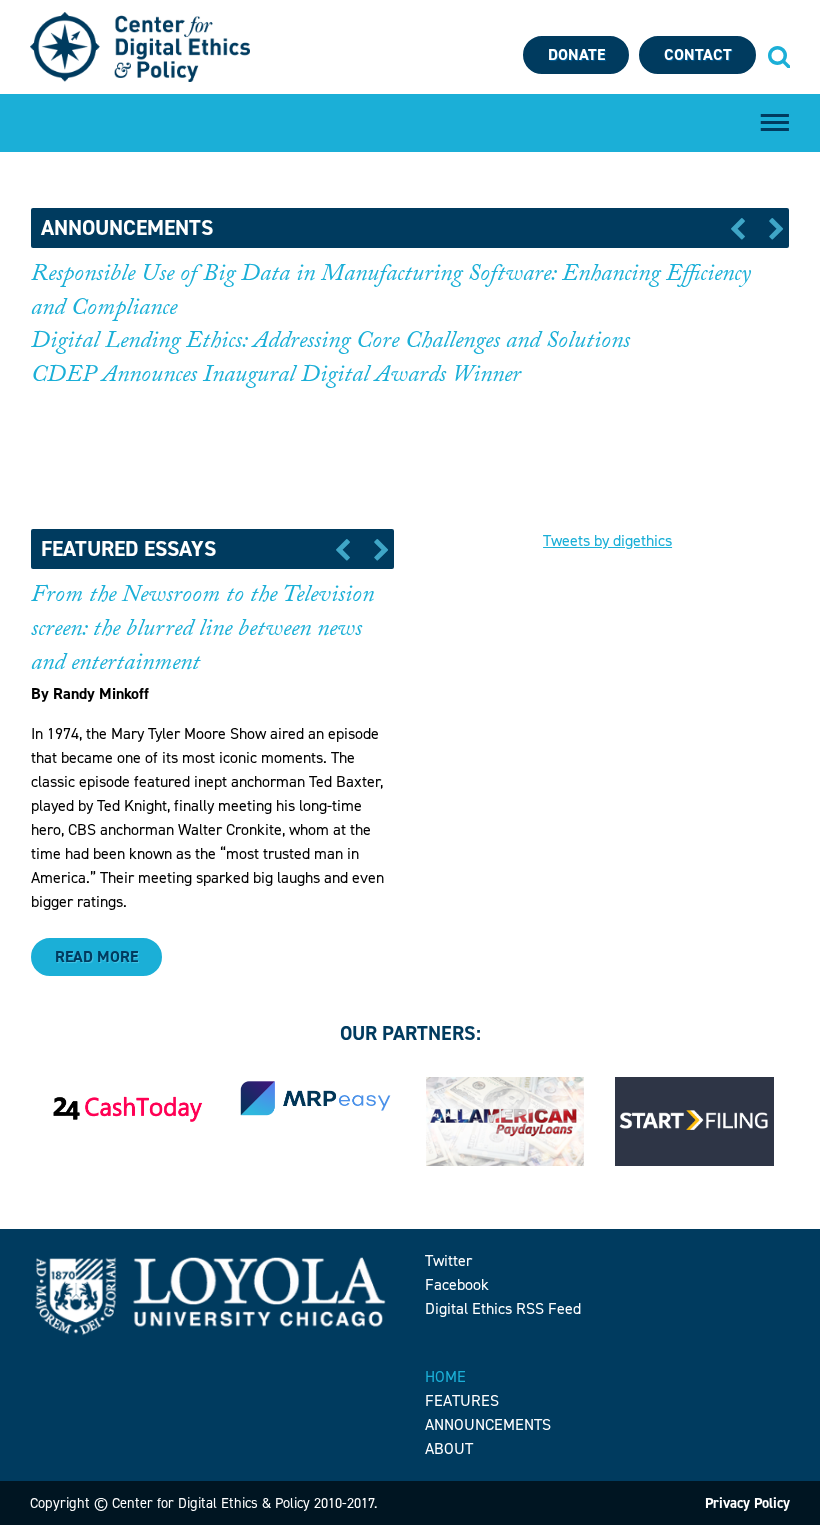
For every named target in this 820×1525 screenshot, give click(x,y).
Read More (96, 956)
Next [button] (770, 228)
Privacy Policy (747, 1503)
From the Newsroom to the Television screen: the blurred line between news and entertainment (202, 631)
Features (462, 1400)
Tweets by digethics (607, 540)
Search (778, 56)
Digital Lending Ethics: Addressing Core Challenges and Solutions (330, 343)
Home (445, 1376)
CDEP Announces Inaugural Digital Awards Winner (276, 377)
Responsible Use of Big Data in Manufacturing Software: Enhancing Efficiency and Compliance (391, 293)
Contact (698, 54)
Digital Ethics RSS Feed (503, 1308)
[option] (410, 339)
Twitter (448, 1260)
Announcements (488, 1424)
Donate (576, 54)
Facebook (457, 1284)
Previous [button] (744, 228)
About (449, 1448)
